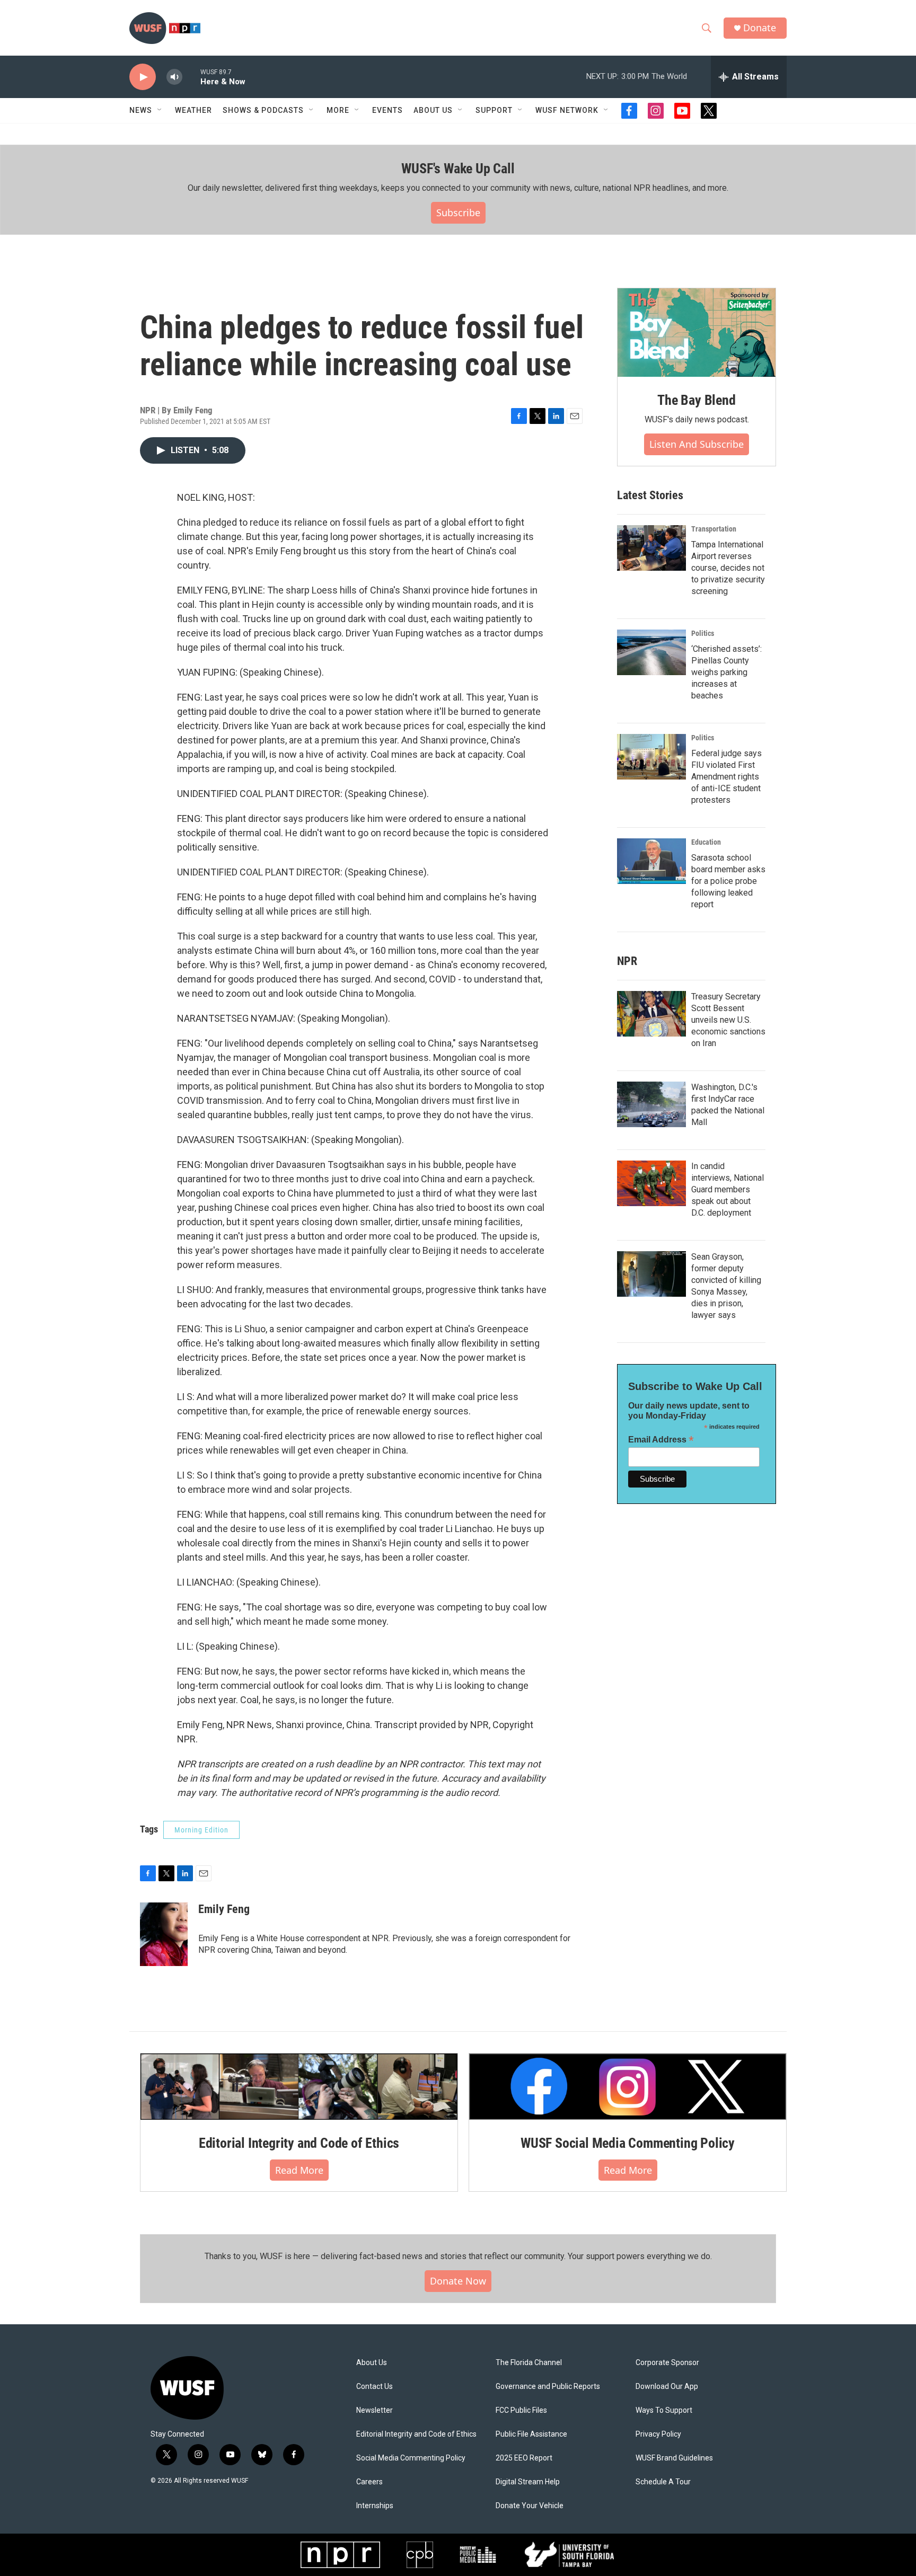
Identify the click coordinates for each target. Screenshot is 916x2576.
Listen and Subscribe (697, 444)
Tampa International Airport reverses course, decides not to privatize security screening (728, 568)
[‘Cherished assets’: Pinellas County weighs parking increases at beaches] (651, 652)
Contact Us (375, 2387)
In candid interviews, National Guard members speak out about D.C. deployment (728, 1189)
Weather (193, 110)
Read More (299, 2170)
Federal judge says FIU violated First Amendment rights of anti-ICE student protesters (726, 777)
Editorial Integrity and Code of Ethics (299, 2143)
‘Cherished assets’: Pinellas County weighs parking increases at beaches (726, 672)
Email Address (661, 1440)
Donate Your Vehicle (530, 2506)
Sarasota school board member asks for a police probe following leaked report (728, 881)
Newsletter (375, 2410)
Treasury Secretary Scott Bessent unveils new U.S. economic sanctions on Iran (728, 1020)
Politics (703, 633)
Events (387, 110)
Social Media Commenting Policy (411, 2458)
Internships (375, 2506)
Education (706, 842)
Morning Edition (201, 1830)
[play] (143, 77)
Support (494, 110)
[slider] (191, 77)
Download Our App (667, 2387)
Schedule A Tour (663, 2482)
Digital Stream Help (528, 2482)
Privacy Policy (658, 2434)
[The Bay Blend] (697, 333)
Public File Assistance (531, 2434)
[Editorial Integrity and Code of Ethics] (299, 2086)
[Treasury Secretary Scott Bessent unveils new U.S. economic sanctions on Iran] (651, 1014)
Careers (369, 2482)
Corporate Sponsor (667, 2363)
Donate (760, 28)
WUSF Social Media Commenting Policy (628, 2143)
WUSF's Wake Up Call (458, 169)
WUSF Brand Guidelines (674, 2458)
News (141, 110)
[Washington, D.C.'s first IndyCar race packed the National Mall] (651, 1104)
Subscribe (458, 213)
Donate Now (458, 2281)
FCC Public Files (521, 2410)
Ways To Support (664, 2410)
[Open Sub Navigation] (160, 110)
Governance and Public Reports (548, 2387)
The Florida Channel (529, 2363)
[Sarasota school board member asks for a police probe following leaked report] (651, 861)
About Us (372, 2363)
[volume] (174, 77)
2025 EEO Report (524, 2458)
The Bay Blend (696, 400)
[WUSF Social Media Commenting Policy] (628, 2086)
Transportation (714, 529)
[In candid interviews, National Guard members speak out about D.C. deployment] (651, 1183)
